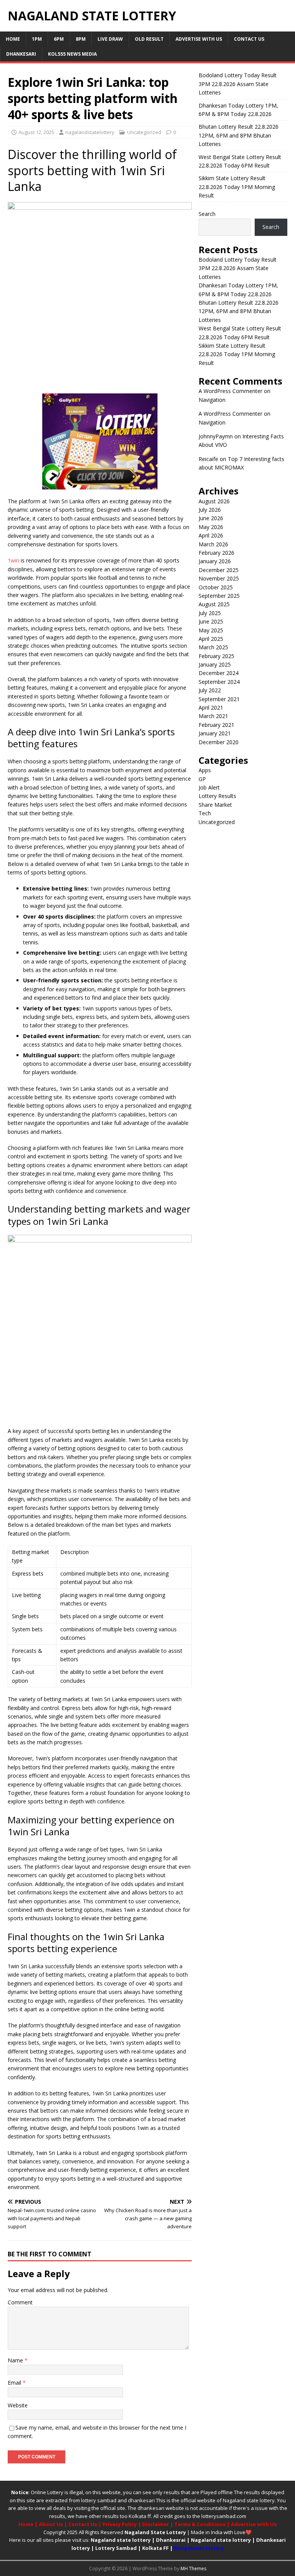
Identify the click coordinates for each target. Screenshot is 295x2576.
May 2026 (211, 527)
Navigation (212, 400)
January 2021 (215, 733)
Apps (205, 770)
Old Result (149, 39)
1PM (37, 39)
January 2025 (215, 664)
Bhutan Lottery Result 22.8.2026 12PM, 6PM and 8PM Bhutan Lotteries (239, 135)
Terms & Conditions (200, 2524)
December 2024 (219, 673)
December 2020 (219, 742)
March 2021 (213, 716)
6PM (59, 39)
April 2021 (211, 707)
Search (207, 214)
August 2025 (214, 604)
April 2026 (211, 535)
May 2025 (211, 630)
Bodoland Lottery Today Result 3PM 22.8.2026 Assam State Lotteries (238, 84)
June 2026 (211, 518)
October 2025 (216, 587)
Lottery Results (217, 796)
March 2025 (213, 647)
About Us (51, 2524)
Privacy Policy (120, 2524)
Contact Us (249, 39)
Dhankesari (21, 54)
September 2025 (219, 596)
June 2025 (211, 621)
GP (202, 779)
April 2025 (211, 639)
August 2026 (214, 501)
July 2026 (210, 510)
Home (13, 39)
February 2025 (216, 656)
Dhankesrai (171, 2540)
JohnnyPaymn (216, 436)
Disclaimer (156, 2524)
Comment (20, 2302)
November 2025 (219, 578)
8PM (81, 39)
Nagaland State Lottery (155, 2532)
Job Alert (209, 787)
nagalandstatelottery (90, 132)
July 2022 (210, 690)
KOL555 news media (72, 54)
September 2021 (219, 699)
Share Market (215, 805)
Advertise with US (199, 39)
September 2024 (219, 682)
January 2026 (215, 561)
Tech (205, 813)
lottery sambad (99, 2500)
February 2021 (216, 725)
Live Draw (110, 39)
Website (18, 2405)
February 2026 (216, 553)
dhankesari (141, 2500)
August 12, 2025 (36, 132)
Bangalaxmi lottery (199, 2548)
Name (16, 2360)
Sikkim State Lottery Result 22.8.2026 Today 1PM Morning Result (237, 187)
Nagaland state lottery (249, 2500)
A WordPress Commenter (230, 391)
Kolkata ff (140, 2516)
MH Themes (193, 2569)
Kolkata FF (155, 2548)
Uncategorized (144, 132)
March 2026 (213, 544)
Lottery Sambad (116, 2548)
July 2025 (210, 613)
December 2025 (219, 570)
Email (15, 2383)
